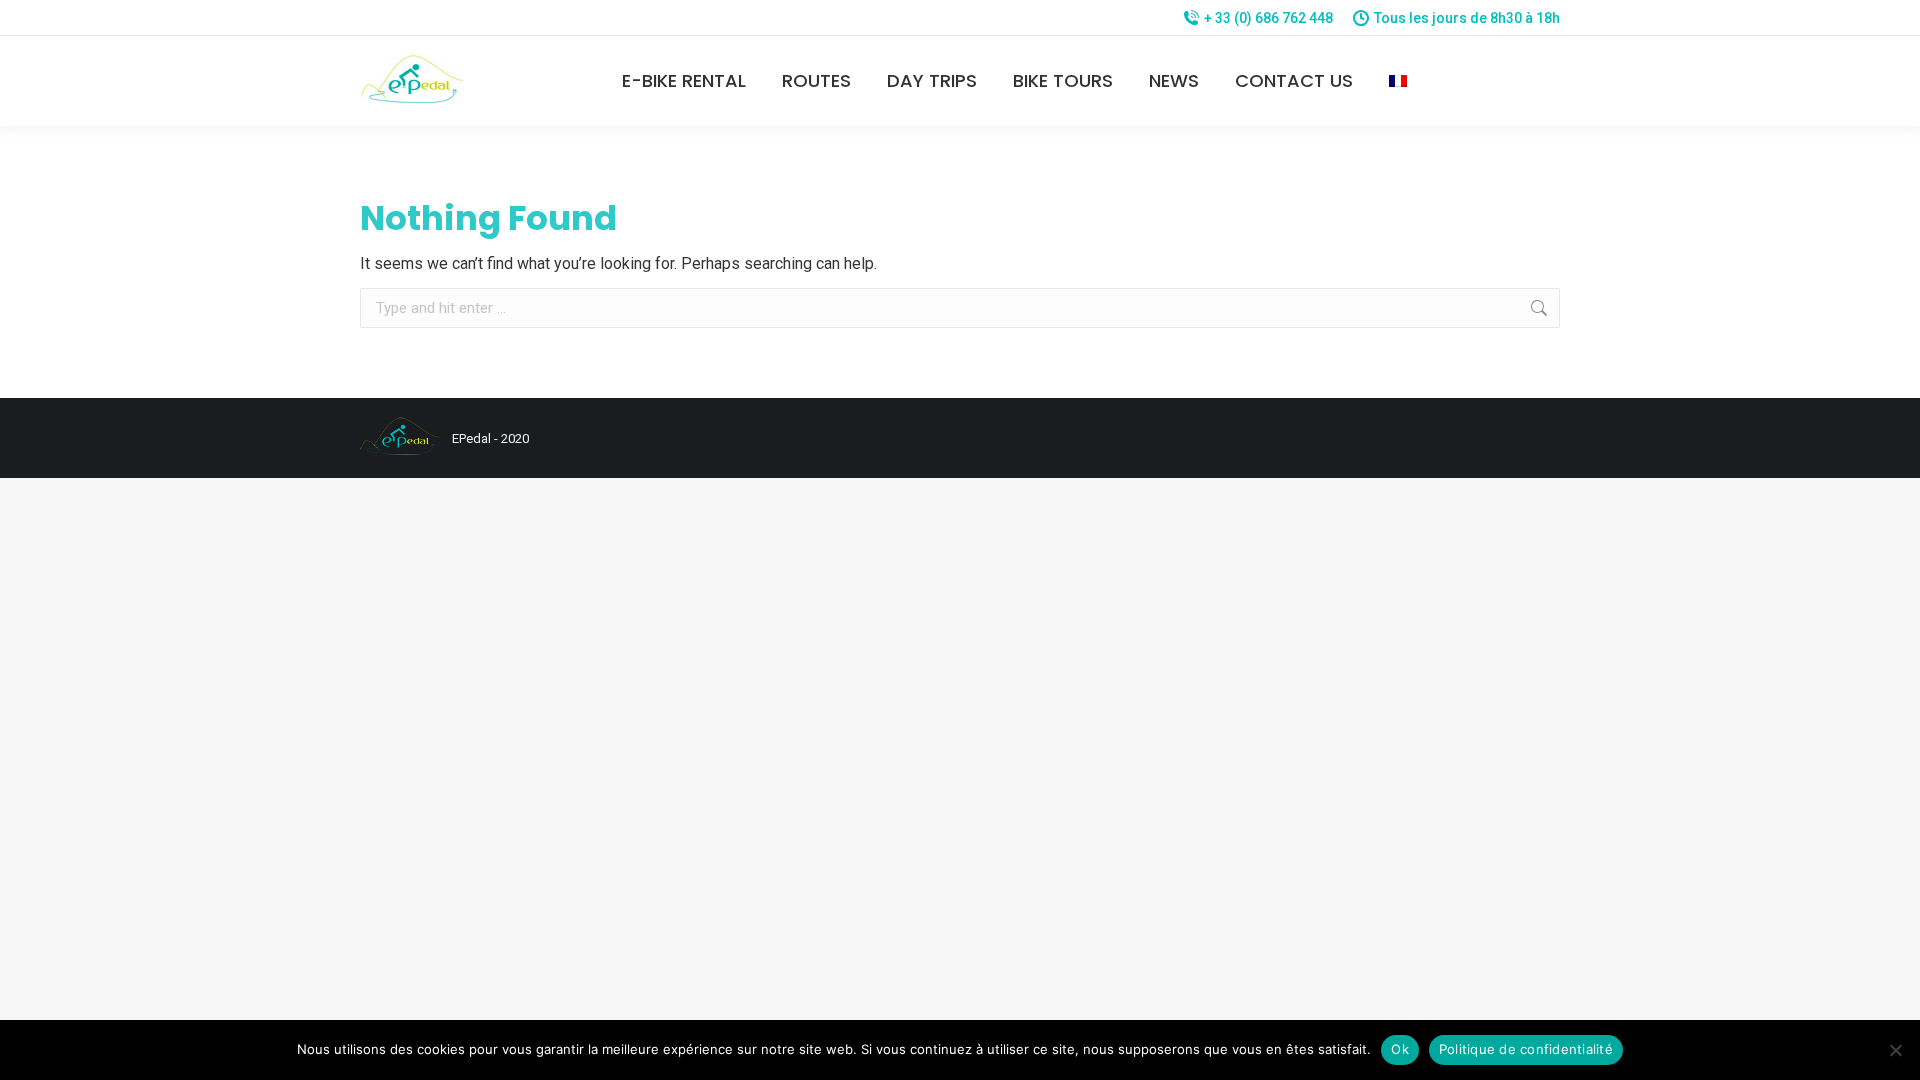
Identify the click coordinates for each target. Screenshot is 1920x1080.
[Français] (1398, 81)
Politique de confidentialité (1526, 1049)
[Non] (1895, 1050)
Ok (1400, 1049)
